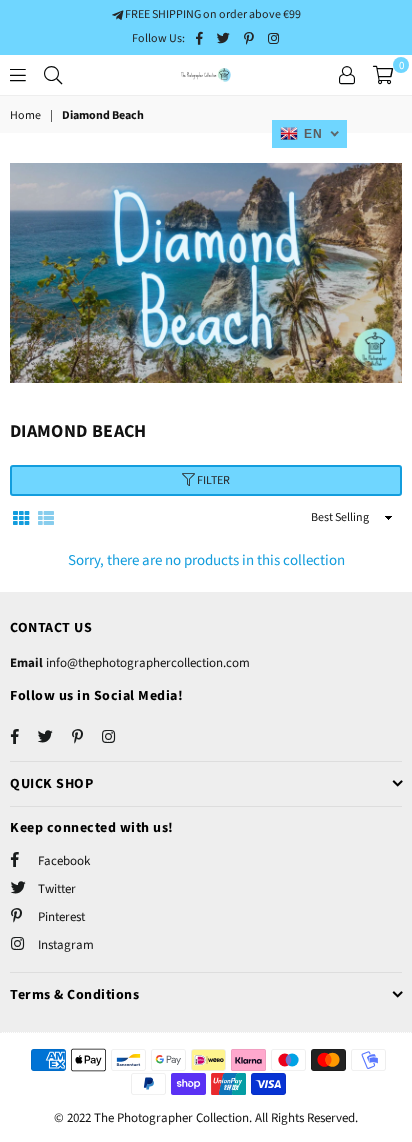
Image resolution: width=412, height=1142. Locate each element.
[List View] (46, 517)
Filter (212, 480)
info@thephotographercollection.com (146, 663)
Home (25, 116)
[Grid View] (21, 517)
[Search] (53, 75)
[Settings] (347, 75)
